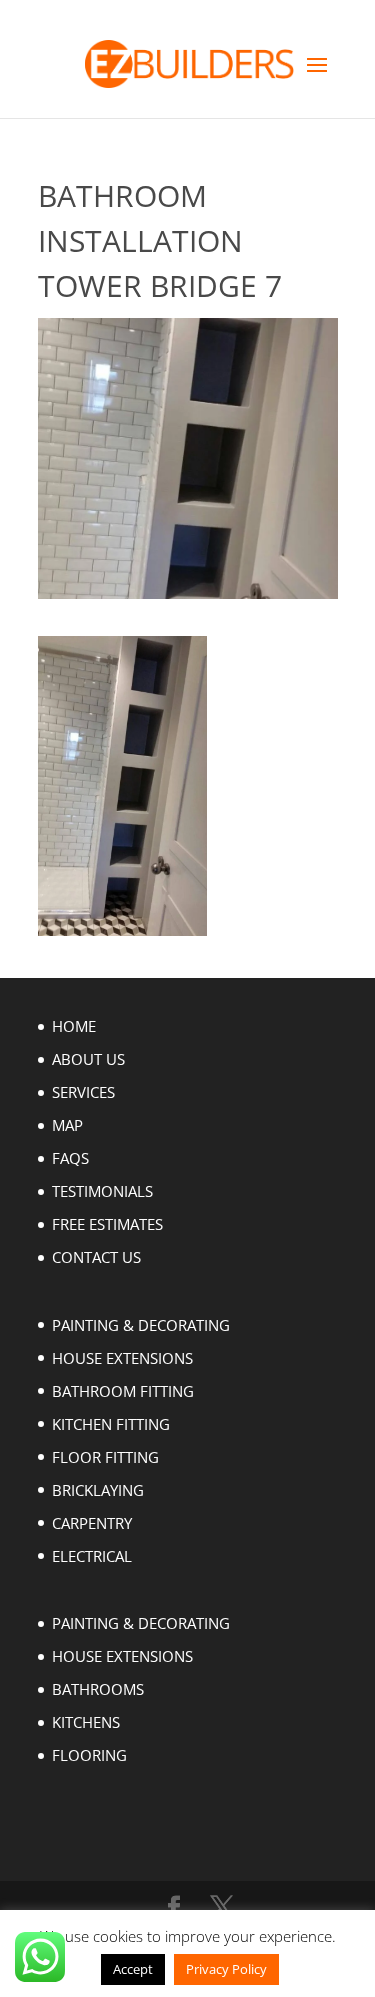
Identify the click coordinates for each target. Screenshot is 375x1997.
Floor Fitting (105, 1457)
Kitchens (86, 1722)
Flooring (89, 1755)
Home (74, 1026)
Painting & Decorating (141, 1325)
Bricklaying (98, 1490)
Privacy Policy (226, 1969)
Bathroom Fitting (123, 1391)
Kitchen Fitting (111, 1424)
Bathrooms (98, 1689)
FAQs (70, 1158)
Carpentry (92, 1523)
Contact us (96, 1257)
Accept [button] (133, 1969)
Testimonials (102, 1191)
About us (88, 1059)
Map (67, 1125)
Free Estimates (107, 1224)
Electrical (92, 1556)
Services (83, 1092)
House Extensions (122, 1358)
